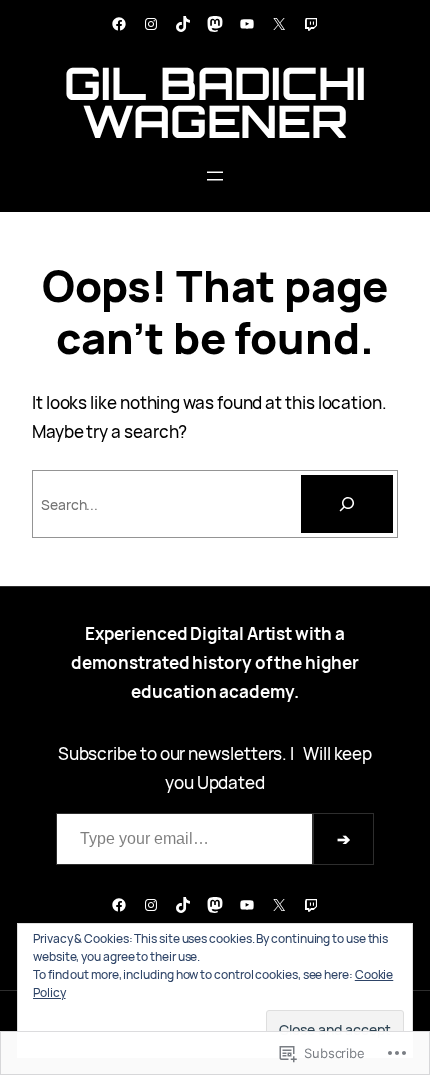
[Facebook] (119, 24)
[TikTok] (183, 24)
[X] (279, 24)
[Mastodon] (215, 24)
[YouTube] (247, 24)
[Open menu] (215, 176)
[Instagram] (151, 24)
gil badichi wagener (214, 102)
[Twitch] (311, 24)
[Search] (347, 504)
